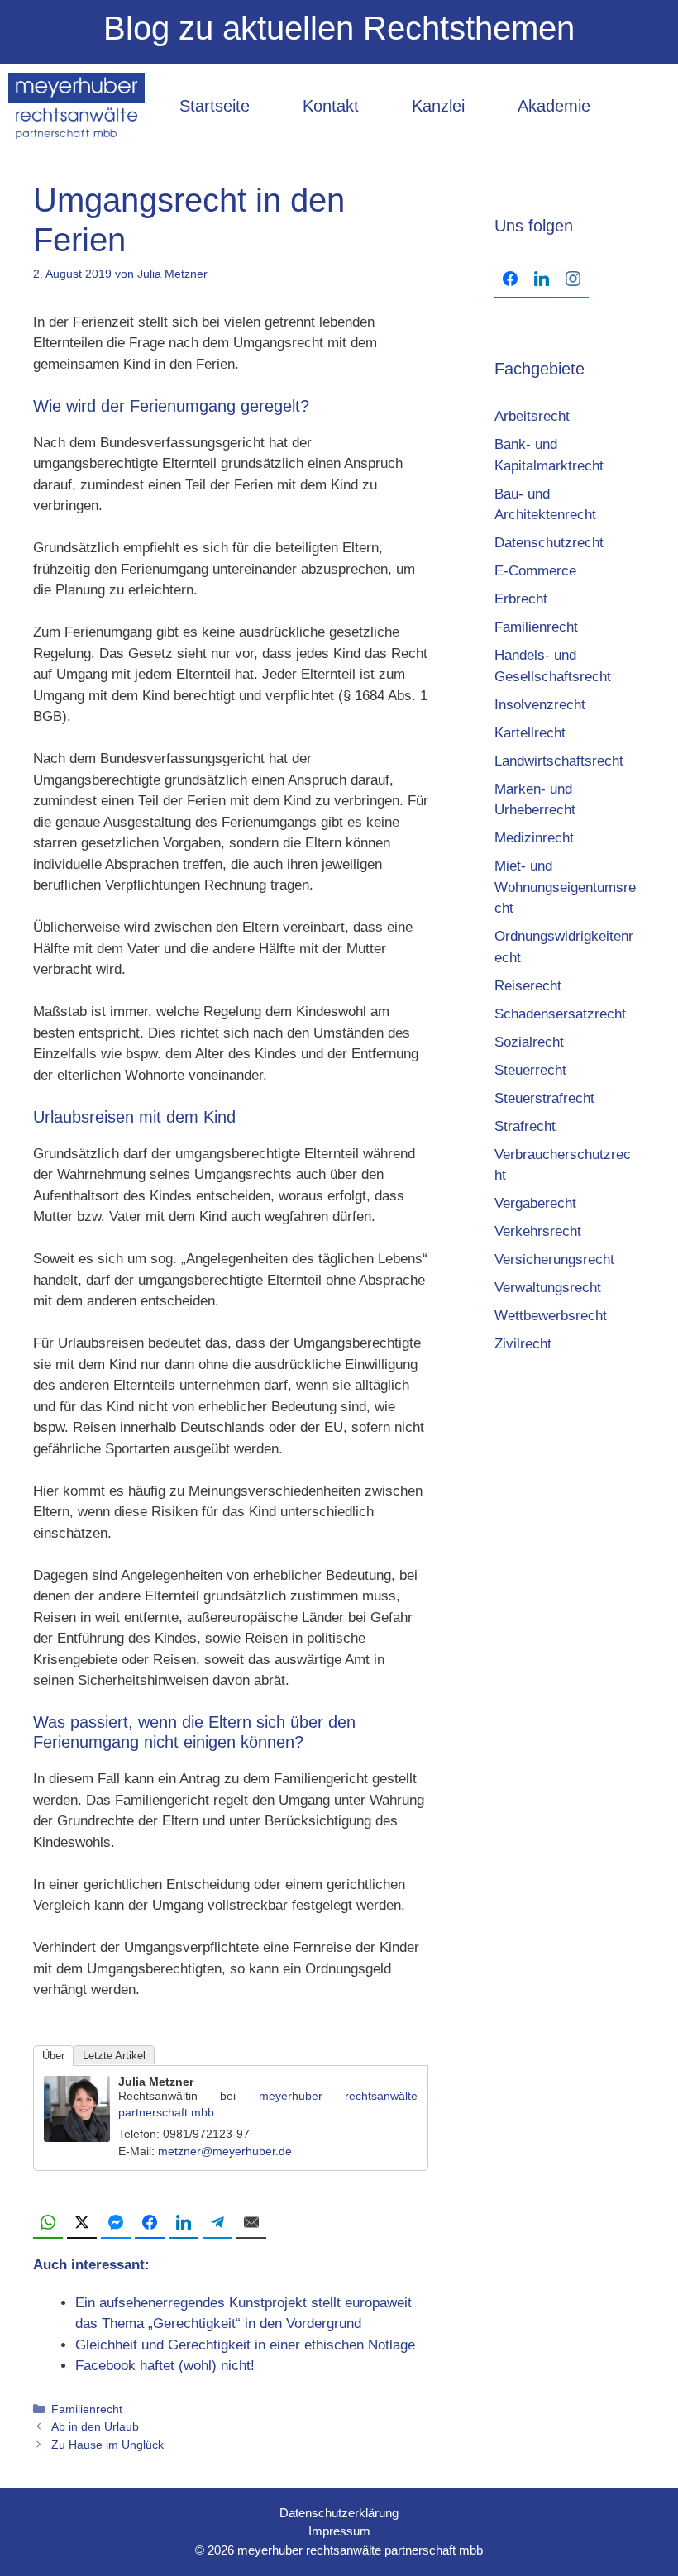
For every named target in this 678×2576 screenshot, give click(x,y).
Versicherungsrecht (554, 1259)
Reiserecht (528, 986)
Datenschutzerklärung (339, 2513)
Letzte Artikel (114, 2056)
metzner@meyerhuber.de (225, 2151)
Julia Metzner (156, 2082)
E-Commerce (535, 571)
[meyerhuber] (76, 106)
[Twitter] (82, 2223)
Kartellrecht (530, 733)
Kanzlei (438, 106)
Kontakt (331, 106)
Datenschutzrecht (549, 543)
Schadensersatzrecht (560, 1014)
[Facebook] (150, 2223)
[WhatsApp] (48, 2223)
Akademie (554, 106)
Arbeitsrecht (532, 416)
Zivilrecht (523, 1344)
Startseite (215, 106)
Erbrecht (521, 599)
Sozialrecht (529, 1042)
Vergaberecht (535, 1203)
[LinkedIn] (184, 2223)
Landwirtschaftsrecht (559, 761)
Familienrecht (87, 2409)
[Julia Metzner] (77, 2137)
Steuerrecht (530, 1070)
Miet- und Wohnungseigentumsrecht (565, 887)
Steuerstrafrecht (544, 1098)
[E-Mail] (251, 2223)
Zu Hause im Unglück (107, 2445)
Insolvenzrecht (540, 705)
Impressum (339, 2531)
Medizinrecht (534, 838)
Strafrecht (525, 1126)
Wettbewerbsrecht (551, 1316)
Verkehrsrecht (538, 1231)
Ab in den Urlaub (95, 2426)
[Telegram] (217, 2223)
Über (53, 2056)
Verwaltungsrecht (548, 1288)
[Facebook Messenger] (116, 2223)
